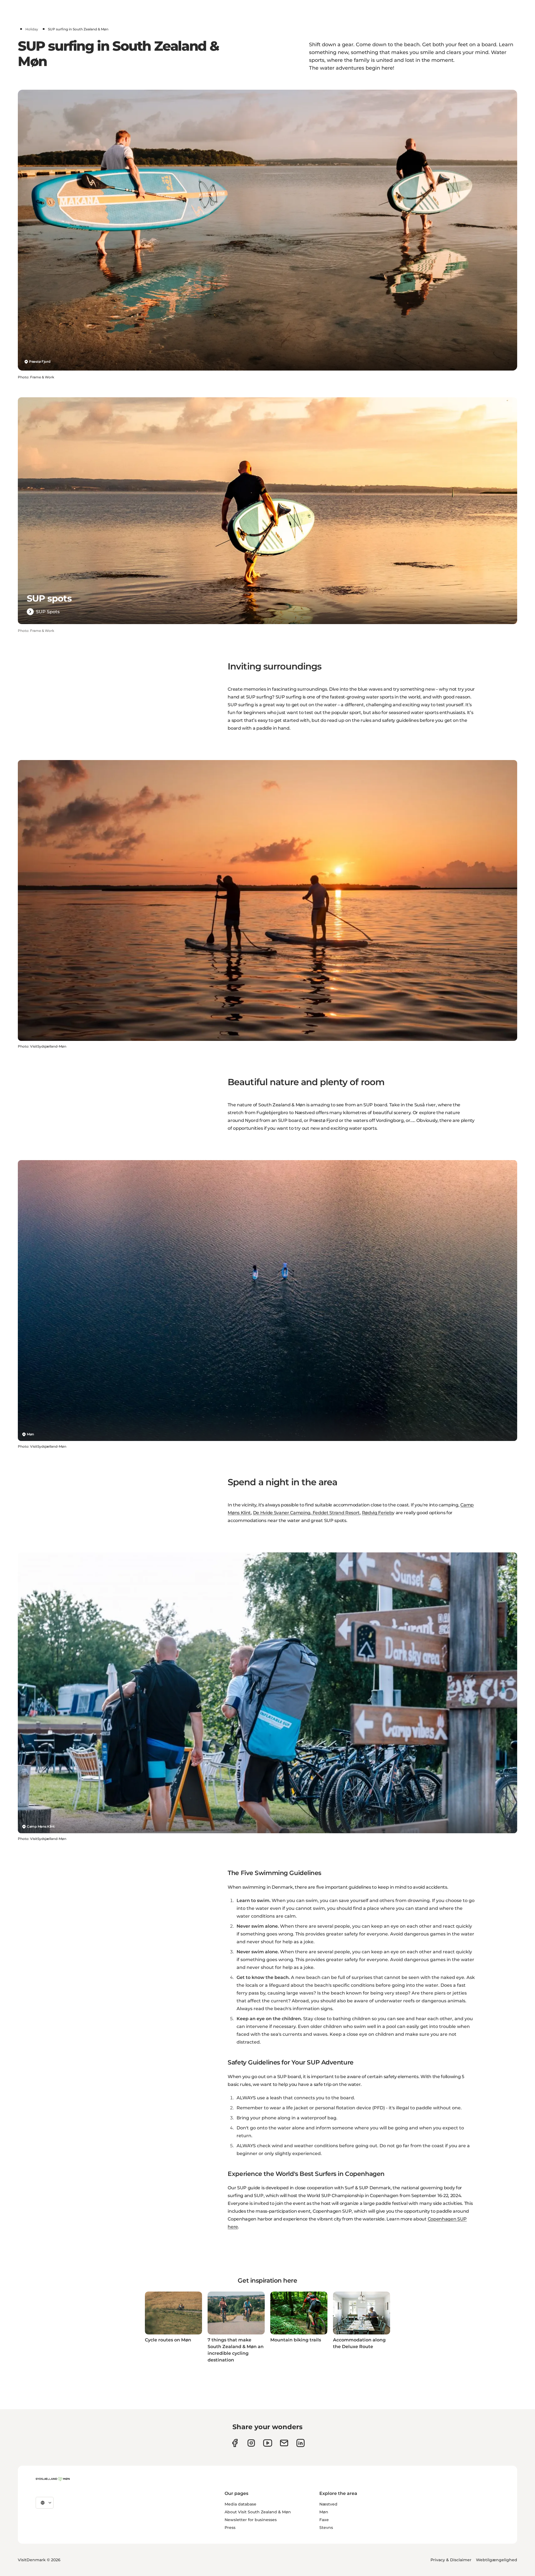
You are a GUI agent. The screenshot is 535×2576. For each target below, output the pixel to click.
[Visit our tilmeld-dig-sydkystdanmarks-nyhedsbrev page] (284, 2443)
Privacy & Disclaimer (451, 2560)
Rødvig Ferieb (377, 1513)
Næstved (328, 2504)
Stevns (326, 2528)
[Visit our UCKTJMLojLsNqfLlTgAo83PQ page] (268, 2443)
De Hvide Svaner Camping (282, 1513)
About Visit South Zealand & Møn (258, 2512)
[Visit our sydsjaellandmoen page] (235, 2443)
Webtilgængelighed (497, 2560)
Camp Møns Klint (41, 1826)
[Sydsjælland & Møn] (53, 2479)
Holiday (32, 29)
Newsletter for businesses (251, 2520)
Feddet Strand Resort (336, 1513)
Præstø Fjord (40, 361)
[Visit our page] (251, 2443)
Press (230, 2528)
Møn (30, 1434)
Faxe (324, 2520)
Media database (240, 2504)
